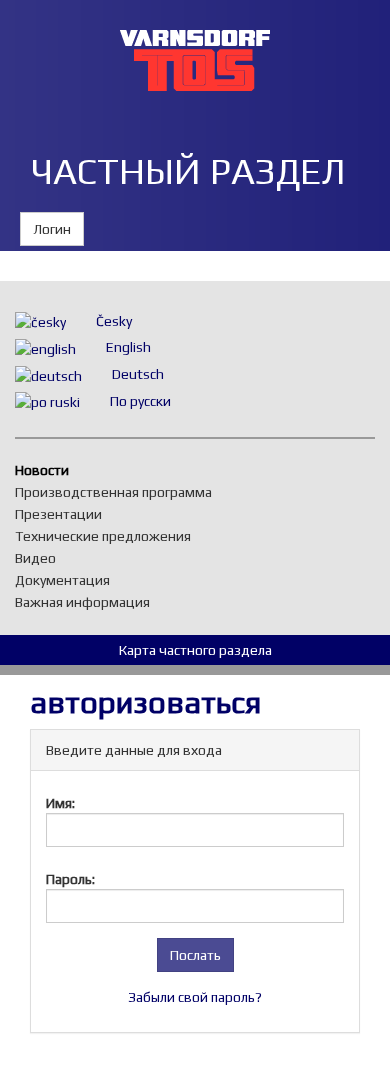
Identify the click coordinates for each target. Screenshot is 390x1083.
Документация (67, 580)
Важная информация (87, 602)
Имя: (60, 803)
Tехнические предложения (108, 536)
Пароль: (70, 879)
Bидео (40, 558)
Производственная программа (118, 492)
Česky (114, 321)
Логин (52, 229)
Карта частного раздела (195, 650)
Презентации (63, 514)
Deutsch (138, 374)
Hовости (47, 470)
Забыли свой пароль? (195, 997)
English (128, 347)
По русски (140, 401)
